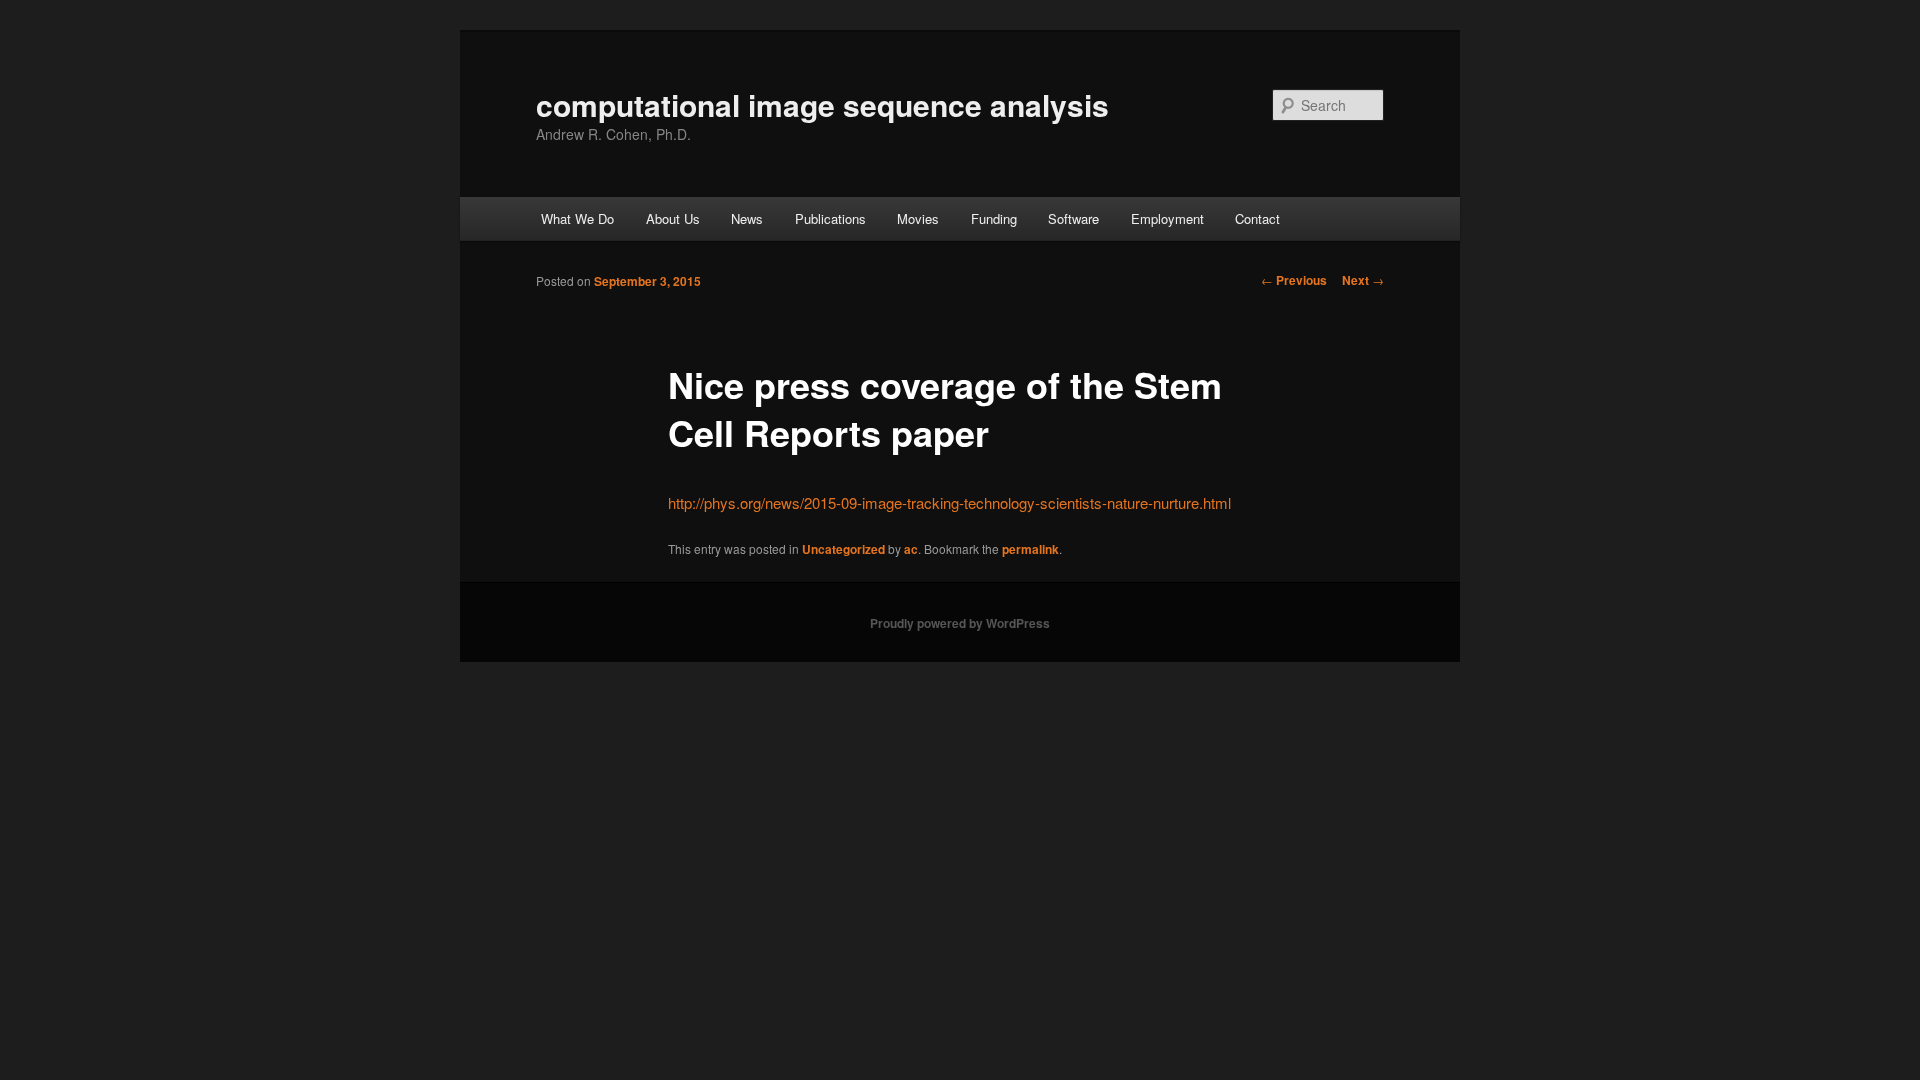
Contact (1257, 218)
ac (911, 549)
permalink (1030, 549)
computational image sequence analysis (822, 104)
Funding (994, 218)
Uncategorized (843, 549)
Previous (1294, 280)
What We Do (577, 218)
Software (1073, 218)
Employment (1167, 218)
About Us (673, 218)
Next (1363, 280)
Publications (830, 218)
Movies (918, 218)
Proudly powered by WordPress (960, 623)
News (747, 218)
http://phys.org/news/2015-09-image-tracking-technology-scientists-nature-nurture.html (949, 502)
